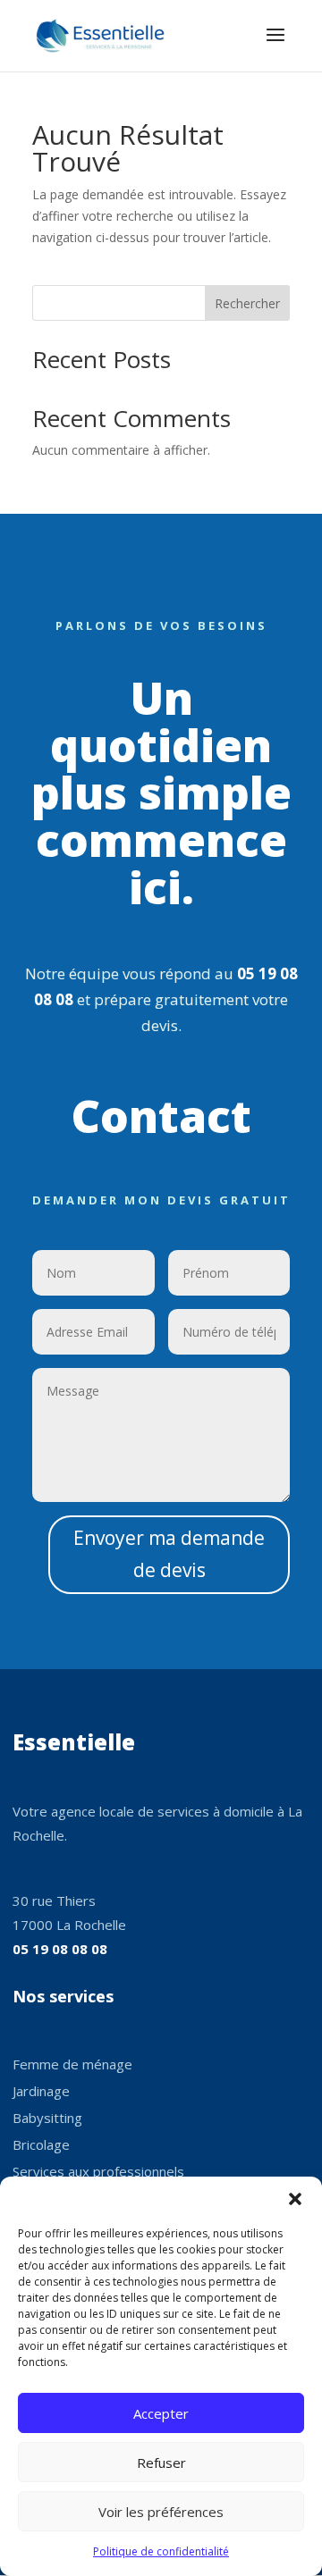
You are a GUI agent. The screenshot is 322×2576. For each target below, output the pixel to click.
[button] (295, 2199)
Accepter (161, 2413)
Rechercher (247, 303)
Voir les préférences (161, 2512)
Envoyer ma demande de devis (169, 1554)
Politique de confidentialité (161, 2551)
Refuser (161, 2463)
